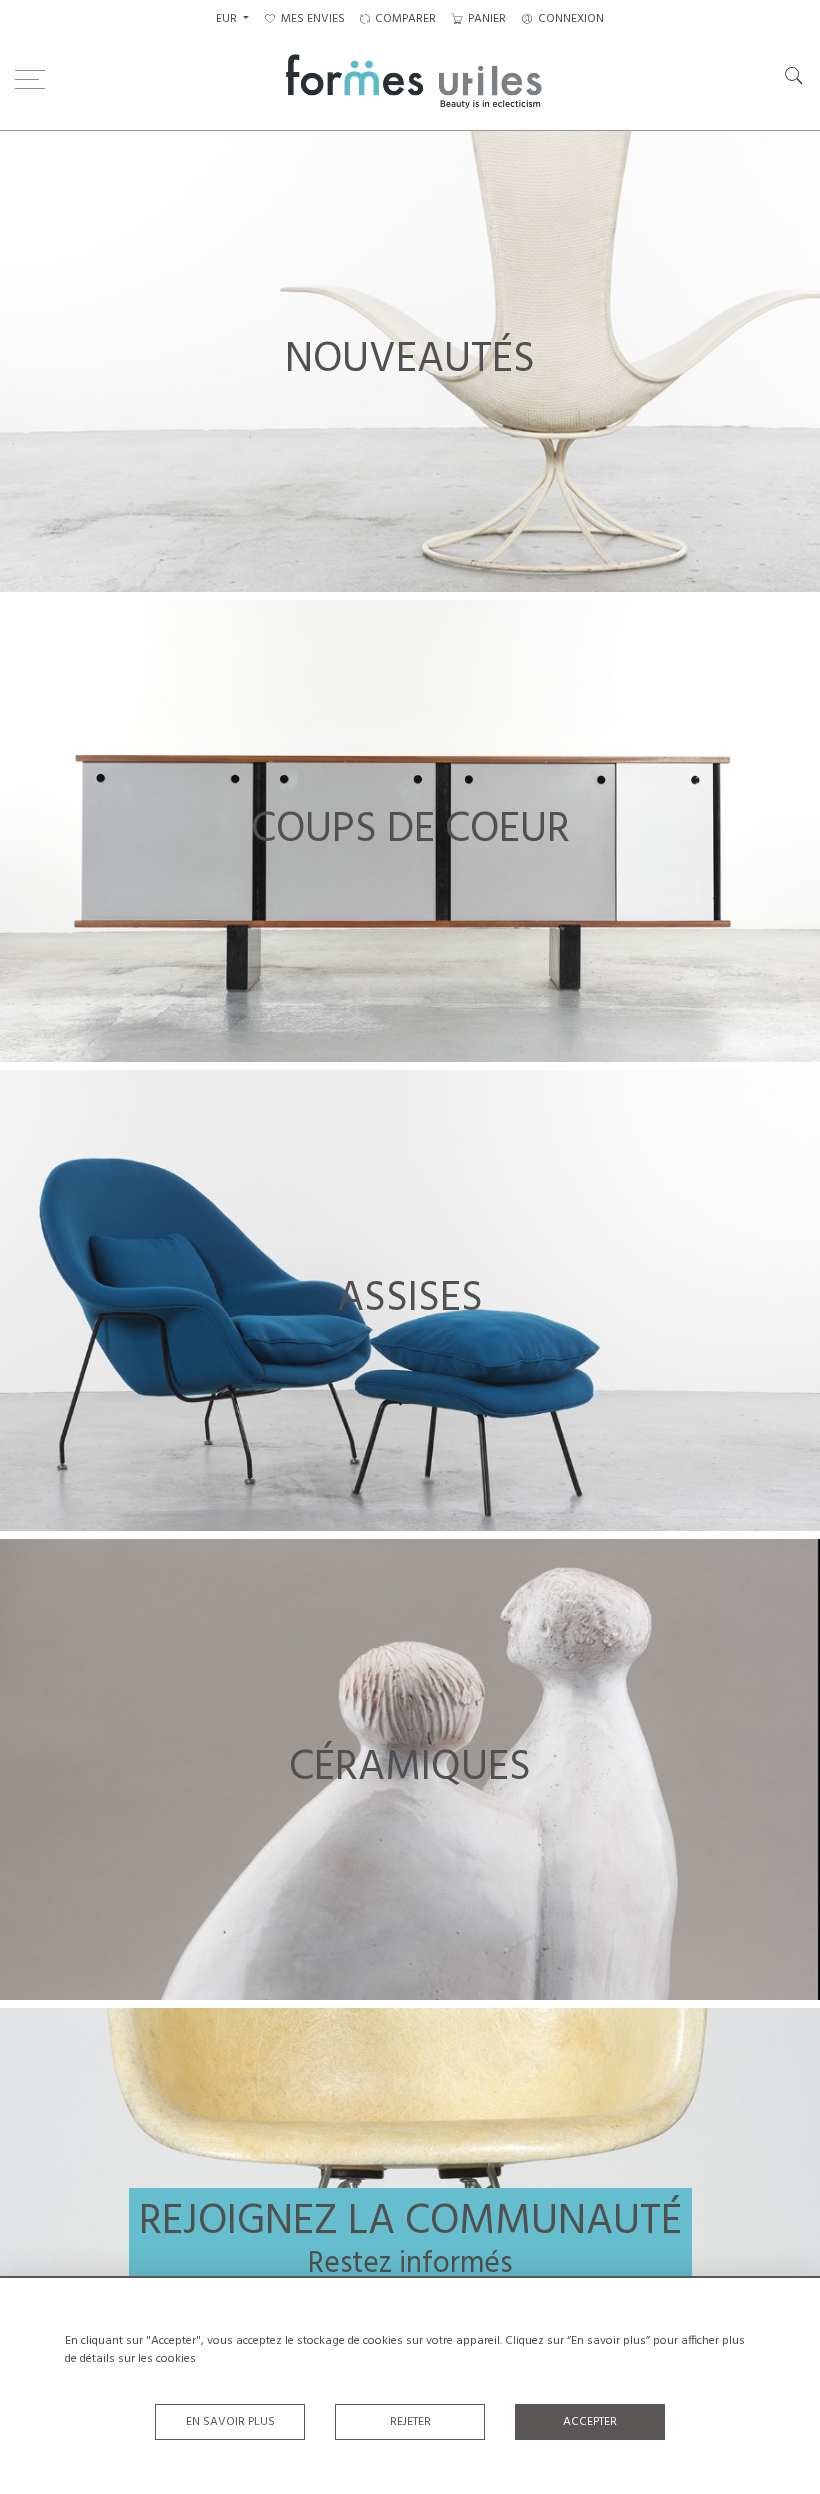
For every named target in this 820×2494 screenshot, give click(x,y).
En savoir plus (230, 2422)
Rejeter (410, 2422)
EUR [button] (228, 19)
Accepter (590, 2422)
